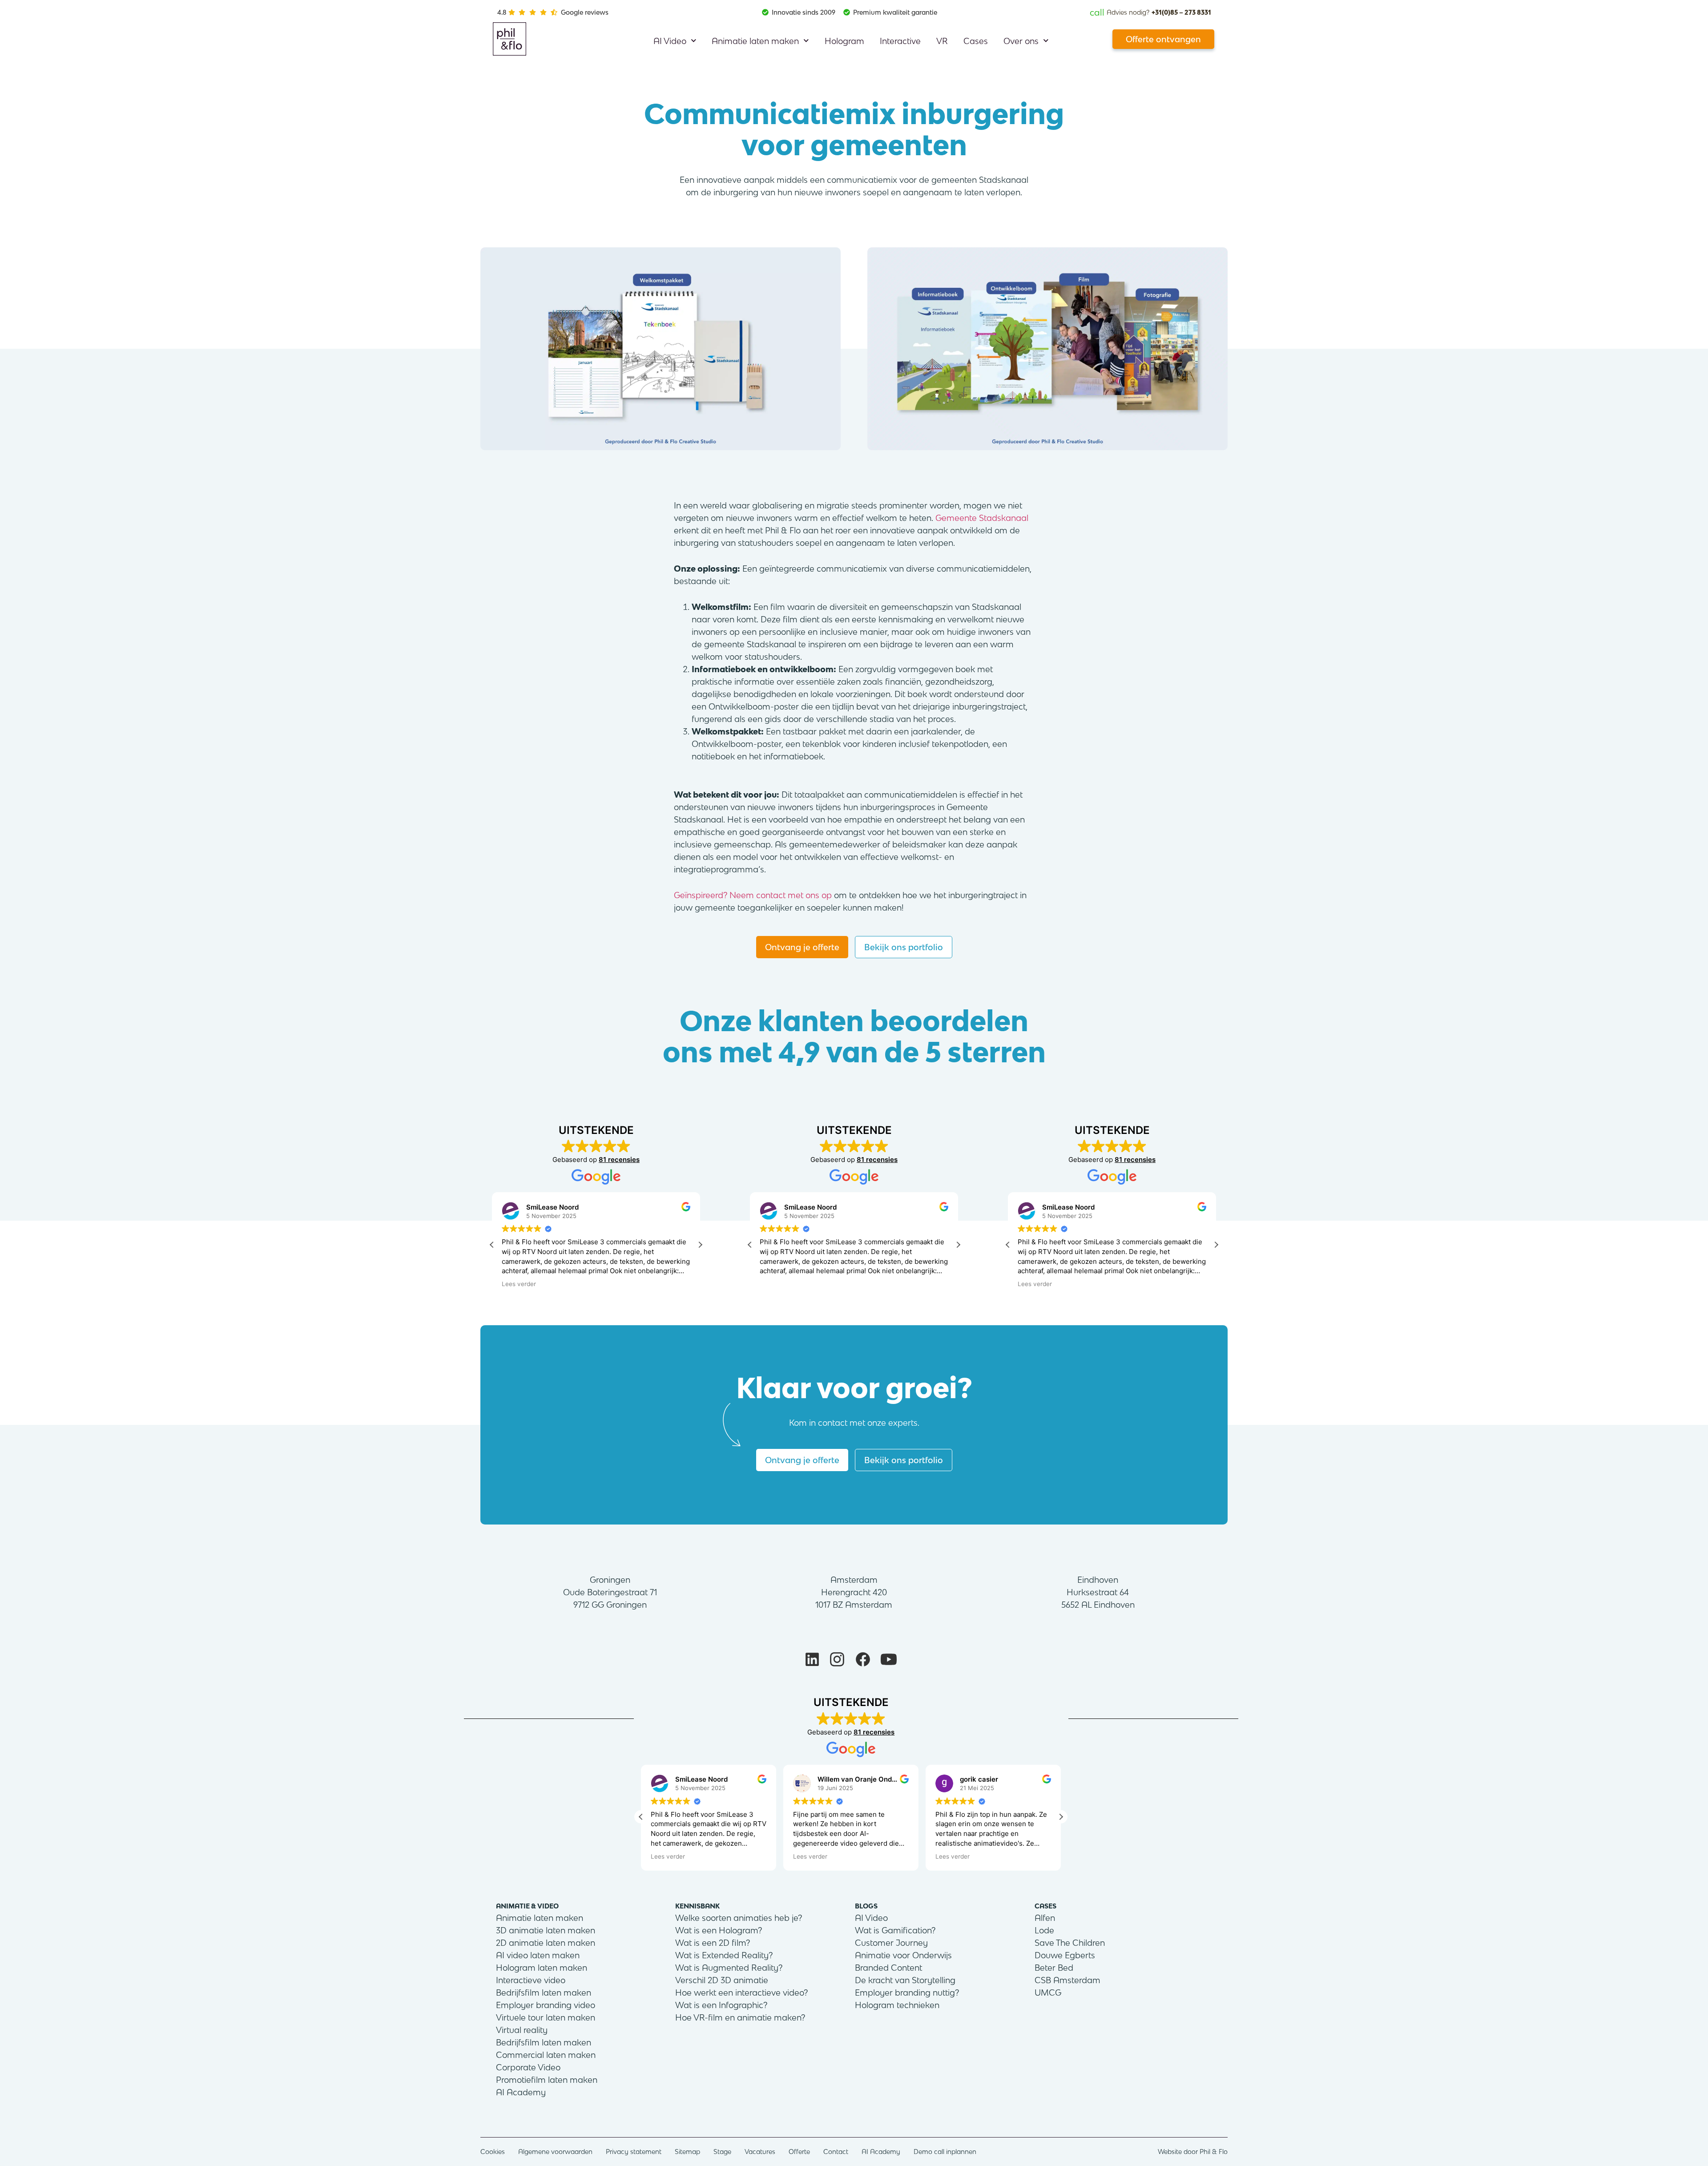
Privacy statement (634, 2152)
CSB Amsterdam (1067, 1980)
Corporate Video (528, 2067)
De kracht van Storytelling (905, 1980)
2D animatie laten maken (546, 1943)
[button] (700, 1245)
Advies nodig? (1150, 12)
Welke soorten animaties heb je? (739, 1918)
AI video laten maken (538, 1955)
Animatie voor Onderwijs (903, 1955)
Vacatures (760, 2152)
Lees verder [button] (519, 1284)
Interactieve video (531, 1980)
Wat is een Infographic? (721, 2005)
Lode (1044, 1930)
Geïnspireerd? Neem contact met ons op (753, 895)
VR (942, 41)
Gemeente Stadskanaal (982, 518)
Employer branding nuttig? (907, 1993)
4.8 (502, 12)
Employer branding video (546, 2005)
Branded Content (888, 1968)
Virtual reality (522, 2030)
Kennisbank (697, 1906)
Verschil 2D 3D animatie (722, 1980)
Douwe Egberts (1065, 1955)
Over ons (1021, 41)
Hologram (844, 41)
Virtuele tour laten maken (546, 2017)
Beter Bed (1054, 1968)
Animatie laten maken (755, 41)
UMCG (1048, 1993)
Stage (722, 2152)
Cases (976, 41)
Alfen (1045, 1918)
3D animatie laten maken (546, 1930)
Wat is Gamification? (895, 1930)
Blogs (866, 1906)
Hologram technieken (897, 2005)
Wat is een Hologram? (719, 1930)
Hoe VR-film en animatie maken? (740, 2017)
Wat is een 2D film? (713, 1943)
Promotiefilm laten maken (547, 2080)
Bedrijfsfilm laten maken (544, 1993)
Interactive (900, 41)
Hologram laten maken (542, 1968)
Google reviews (585, 12)
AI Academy (521, 2092)
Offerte (799, 2152)
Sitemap (687, 2152)
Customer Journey (891, 1943)
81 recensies (619, 1160)
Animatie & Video (527, 1906)
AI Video (670, 41)
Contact (836, 2152)
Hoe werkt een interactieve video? (741, 1993)
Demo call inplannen (945, 2152)
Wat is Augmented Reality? (729, 1968)
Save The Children (1070, 1943)
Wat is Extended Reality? (724, 1955)
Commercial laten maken (546, 2055)
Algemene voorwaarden (555, 2152)
